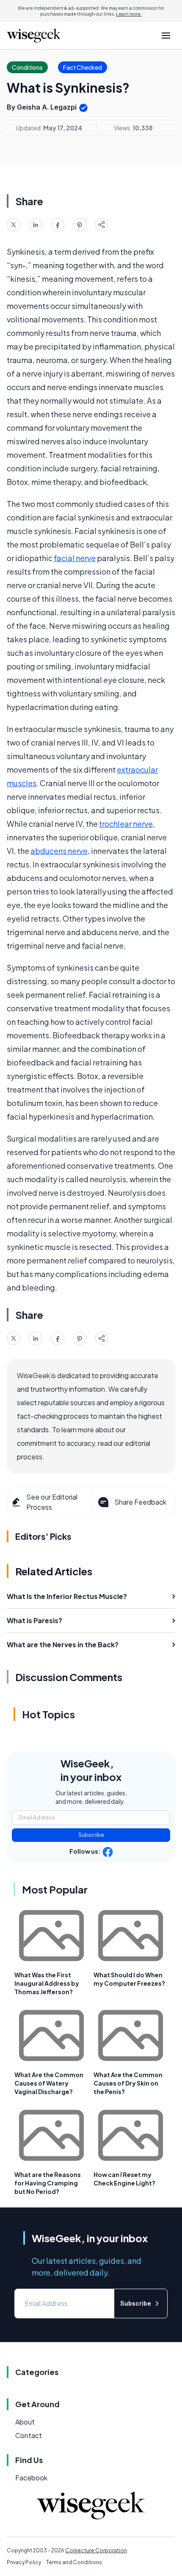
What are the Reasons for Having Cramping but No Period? (48, 2183)
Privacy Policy (24, 2562)
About (25, 2422)
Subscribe (91, 1835)
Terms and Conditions (74, 2562)
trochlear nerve (126, 824)
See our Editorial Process (52, 1502)
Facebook (31, 2478)
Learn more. (129, 14)
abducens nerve (59, 851)
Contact (29, 2435)
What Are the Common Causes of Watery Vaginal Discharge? (49, 2083)
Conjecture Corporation (96, 2550)
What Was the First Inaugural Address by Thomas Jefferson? (47, 1983)
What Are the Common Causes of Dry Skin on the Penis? (128, 2083)
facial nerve (75, 558)
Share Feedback (140, 1502)
